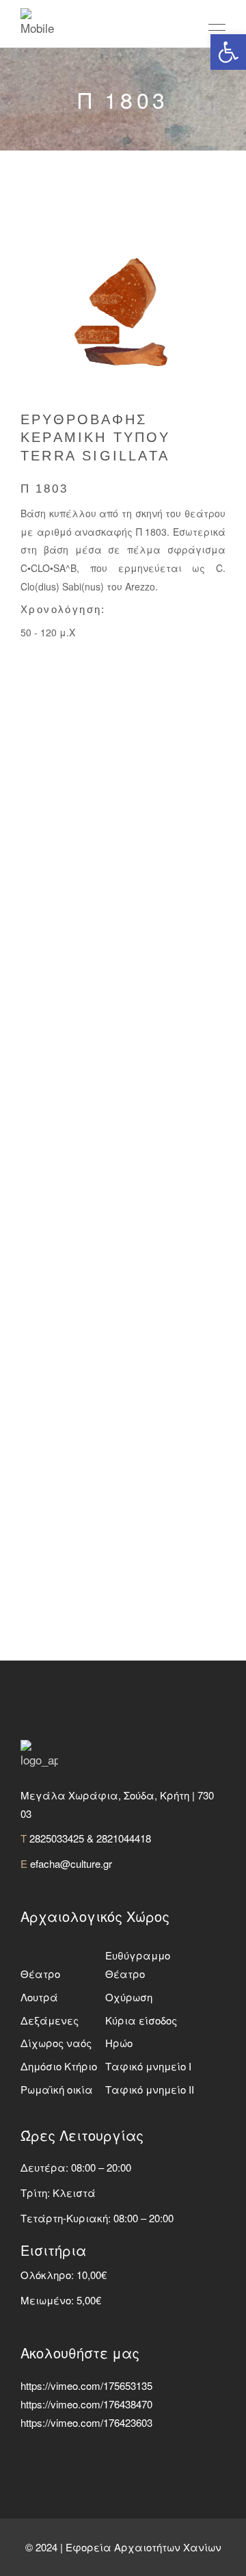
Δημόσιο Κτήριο (59, 2066)
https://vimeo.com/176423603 (86, 2422)
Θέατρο (40, 1974)
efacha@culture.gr (71, 1863)
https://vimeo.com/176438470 (86, 2404)
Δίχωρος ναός (56, 2043)
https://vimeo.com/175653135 (86, 2385)
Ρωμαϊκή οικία (57, 2089)
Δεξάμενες (50, 2020)
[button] (228, 52)
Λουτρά (39, 1997)
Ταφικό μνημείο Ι (148, 2066)
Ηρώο (119, 2043)
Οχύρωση (129, 1997)
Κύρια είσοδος (141, 2020)
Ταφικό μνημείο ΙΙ (150, 2089)
